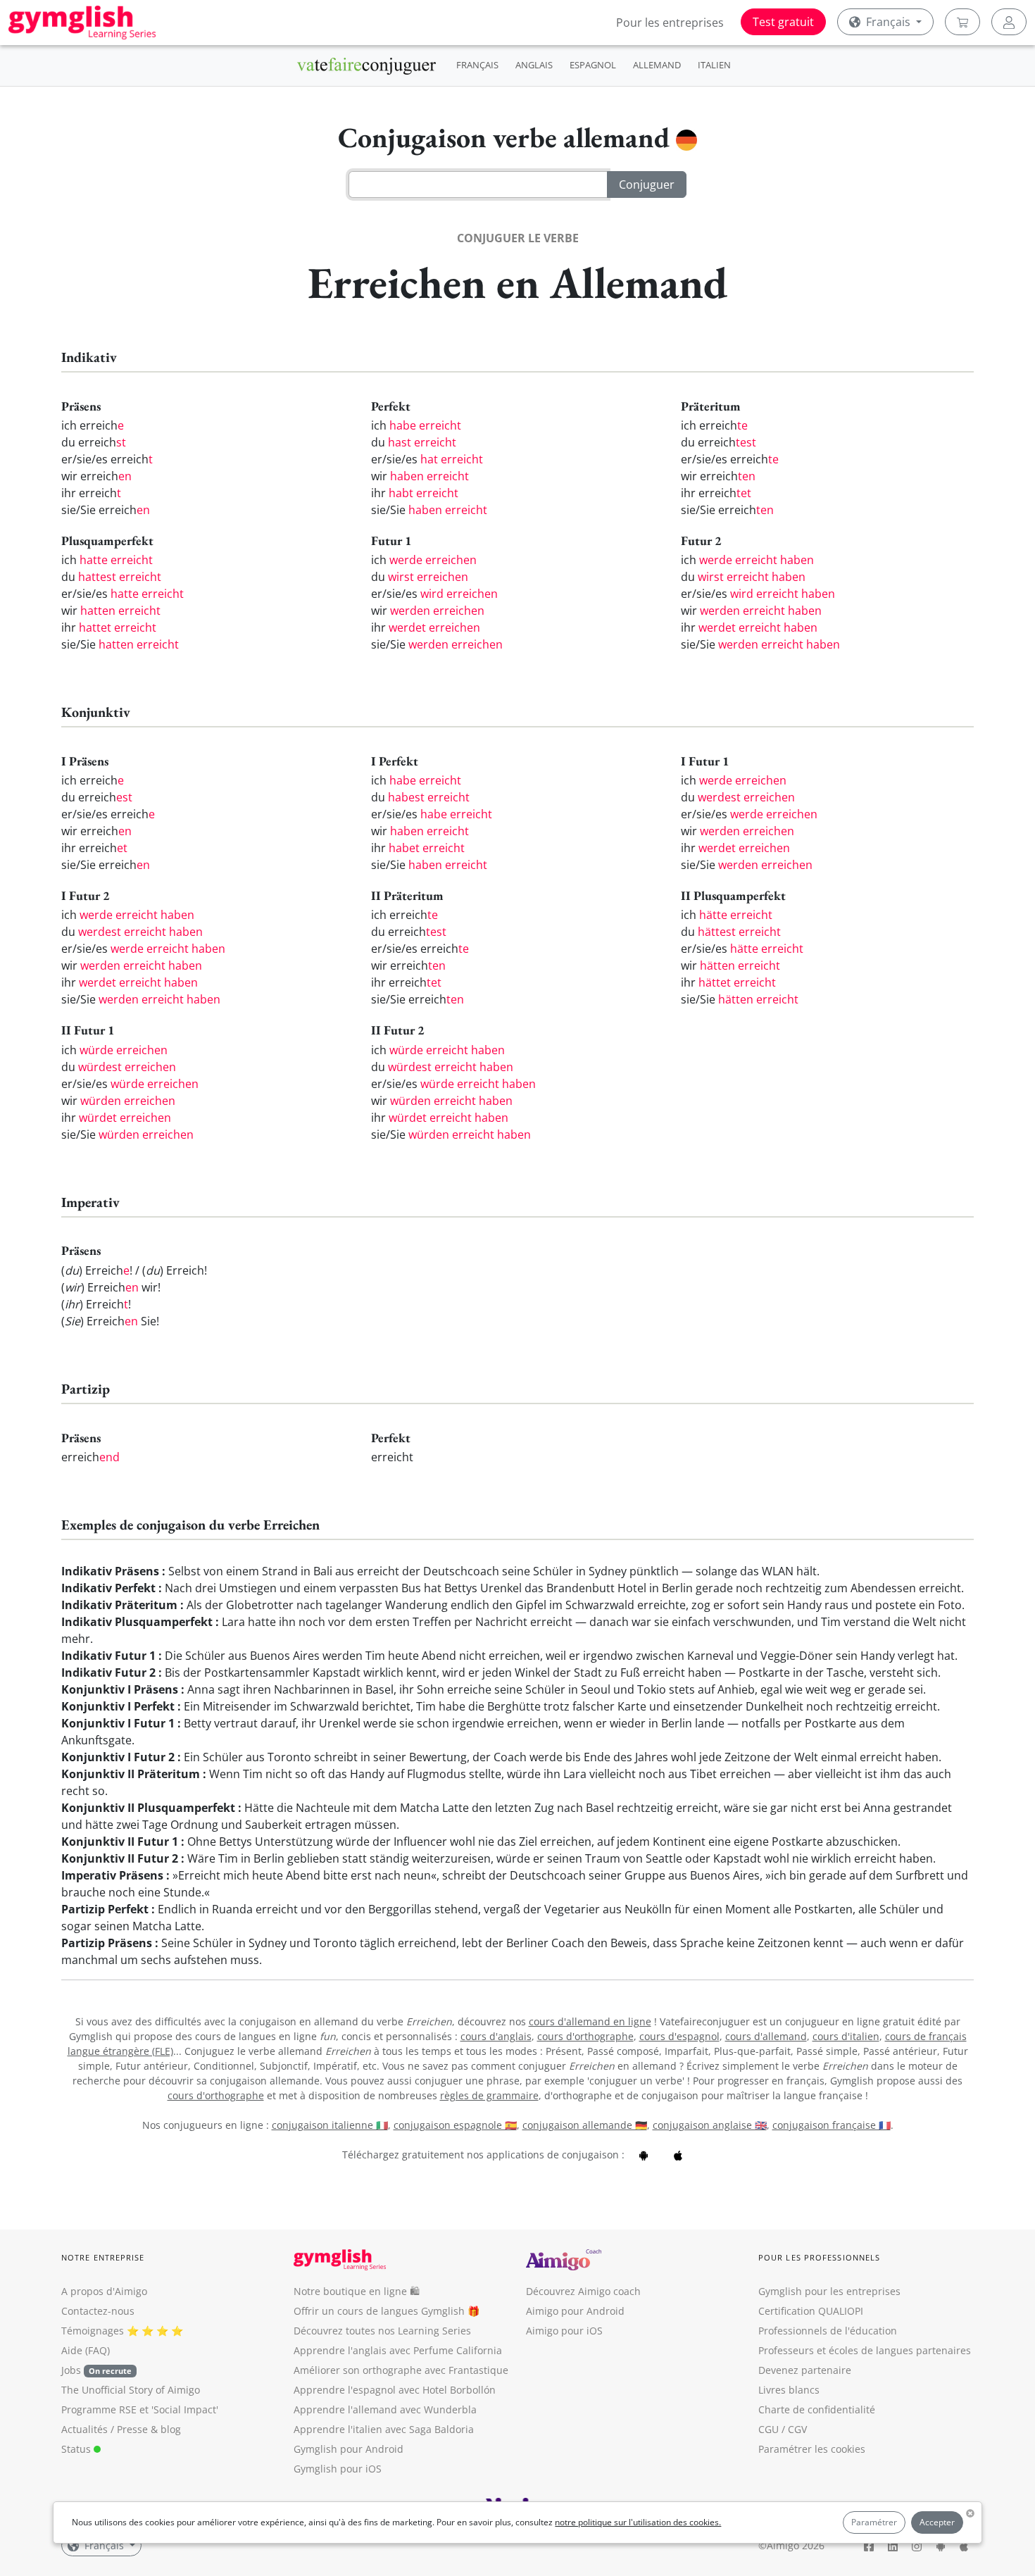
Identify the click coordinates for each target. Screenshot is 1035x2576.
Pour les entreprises (670, 23)
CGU (769, 2429)
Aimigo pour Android (575, 2311)
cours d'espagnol (679, 2036)
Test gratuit (783, 22)
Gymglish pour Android (349, 2449)
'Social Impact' (185, 2409)
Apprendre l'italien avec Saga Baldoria (384, 2429)
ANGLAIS (534, 65)
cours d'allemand (766, 2036)
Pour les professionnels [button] (819, 2257)
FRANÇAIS (477, 65)
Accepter (937, 2522)
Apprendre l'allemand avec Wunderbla (385, 2409)
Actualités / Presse (105, 2429)
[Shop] (962, 22)
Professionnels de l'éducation (828, 2331)
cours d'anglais (496, 2036)
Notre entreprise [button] (103, 2257)
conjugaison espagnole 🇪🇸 (455, 2125)
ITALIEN (714, 65)
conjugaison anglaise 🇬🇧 (710, 2125)
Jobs (96, 2370)
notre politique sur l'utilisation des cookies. (638, 2522)
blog (171, 2429)
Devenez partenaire (805, 2370)
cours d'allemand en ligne (590, 2021)
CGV (797, 2429)
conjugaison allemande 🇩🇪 (585, 2125)
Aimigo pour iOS (564, 2331)
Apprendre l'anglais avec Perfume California (398, 2350)
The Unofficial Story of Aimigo (131, 2390)
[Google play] (644, 2155)
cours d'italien (846, 2036)
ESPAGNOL (593, 65)
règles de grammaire (489, 2095)
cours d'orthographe (585, 2036)
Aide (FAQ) (86, 2350)
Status (77, 2449)
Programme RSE (99, 2409)
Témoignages (93, 2331)
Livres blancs (789, 2390)
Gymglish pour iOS (338, 2469)
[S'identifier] (1009, 22)
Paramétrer (874, 2522)
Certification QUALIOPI (811, 2311)
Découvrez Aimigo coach (583, 2291)
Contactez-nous (98, 2311)
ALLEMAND (657, 65)
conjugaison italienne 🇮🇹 (330, 2125)
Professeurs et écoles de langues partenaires (865, 2350)
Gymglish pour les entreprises (829, 2291)
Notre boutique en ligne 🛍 (357, 2291)
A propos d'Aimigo (104, 2291)
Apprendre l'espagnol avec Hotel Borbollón (395, 2390)
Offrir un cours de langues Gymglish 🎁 (387, 2311)
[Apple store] (678, 2155)
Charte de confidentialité (817, 2409)
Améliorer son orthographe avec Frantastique (401, 2370)
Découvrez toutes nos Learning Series (382, 2331)
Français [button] (888, 22)
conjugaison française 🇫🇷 (832, 2125)
